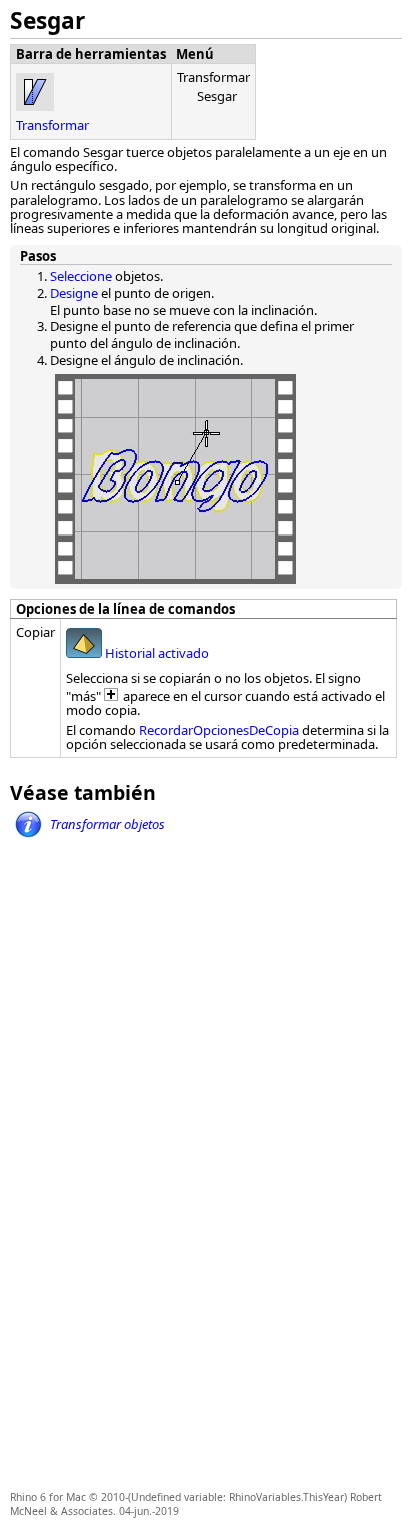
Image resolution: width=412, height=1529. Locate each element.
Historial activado (155, 653)
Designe (74, 293)
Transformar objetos (107, 824)
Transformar (52, 125)
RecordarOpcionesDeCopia (219, 730)
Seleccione (81, 276)
